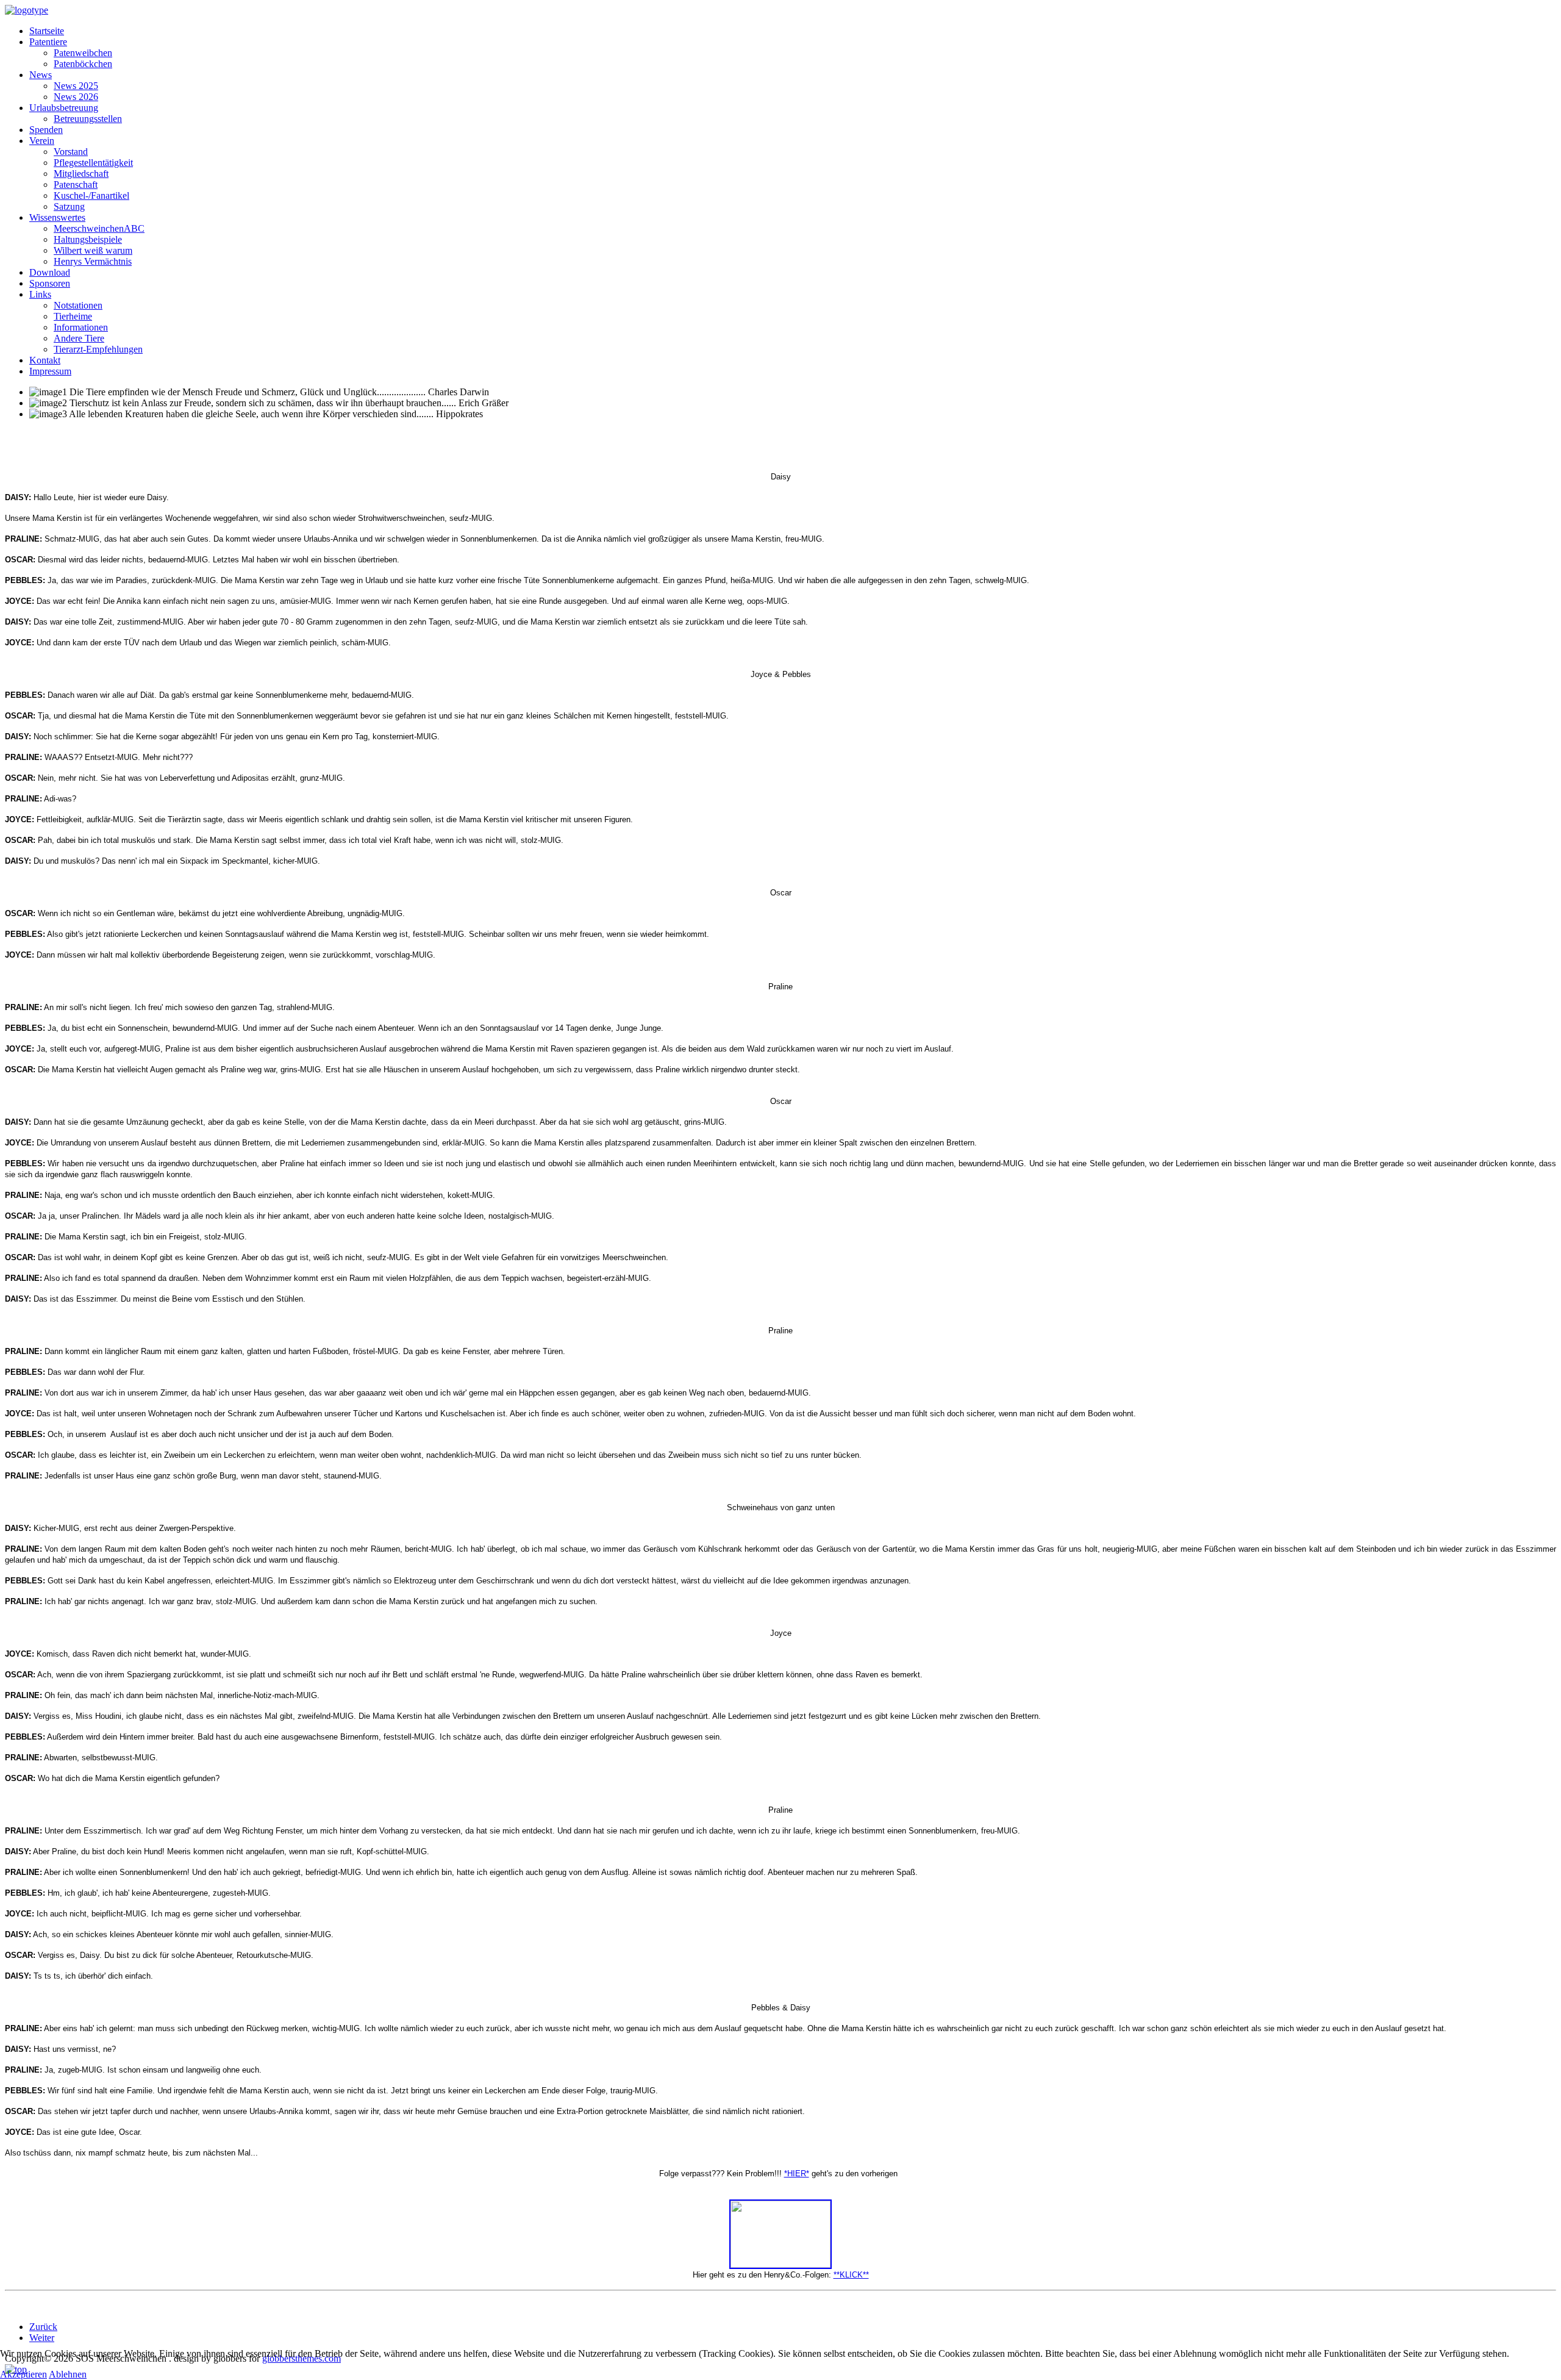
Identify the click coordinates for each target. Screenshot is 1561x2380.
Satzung (69, 206)
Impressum (50, 371)
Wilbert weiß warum (93, 250)
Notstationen (78, 305)
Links (40, 294)
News (41, 75)
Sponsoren (50, 283)
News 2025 (76, 86)
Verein (42, 141)
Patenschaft (76, 185)
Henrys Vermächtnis (93, 261)
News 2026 (76, 97)
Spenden (46, 130)
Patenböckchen (83, 64)
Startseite (47, 31)
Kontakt (45, 360)
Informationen (81, 327)
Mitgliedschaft (81, 174)
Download (50, 272)
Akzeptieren (23, 2374)
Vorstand (71, 152)
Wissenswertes (57, 217)
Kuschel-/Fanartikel (91, 195)
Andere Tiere (79, 338)
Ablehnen (68, 2374)
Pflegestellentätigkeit (93, 163)
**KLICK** (851, 2275)
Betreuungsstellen (88, 119)
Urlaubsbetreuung (64, 108)
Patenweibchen (83, 53)
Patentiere (48, 42)
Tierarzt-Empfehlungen (98, 349)
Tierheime (73, 316)
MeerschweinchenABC (99, 228)
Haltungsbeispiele (88, 239)
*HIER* (797, 2174)
